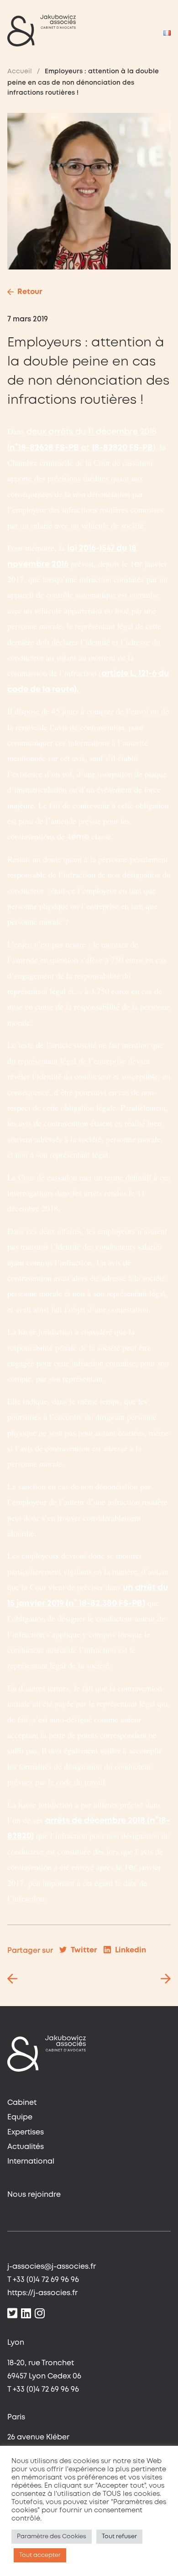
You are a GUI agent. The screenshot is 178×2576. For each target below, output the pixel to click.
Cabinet (22, 2103)
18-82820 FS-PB (122, 448)
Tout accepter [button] (40, 2555)
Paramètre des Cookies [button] (52, 2537)
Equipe (20, 2117)
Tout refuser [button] (119, 2537)
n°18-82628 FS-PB (44, 448)
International (31, 2162)
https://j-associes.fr (42, 2293)
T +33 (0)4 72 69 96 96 (43, 2280)
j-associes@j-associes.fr (52, 2267)
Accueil (20, 71)
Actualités (26, 2147)
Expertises (26, 2132)
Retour (30, 292)
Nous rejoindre (34, 2195)
